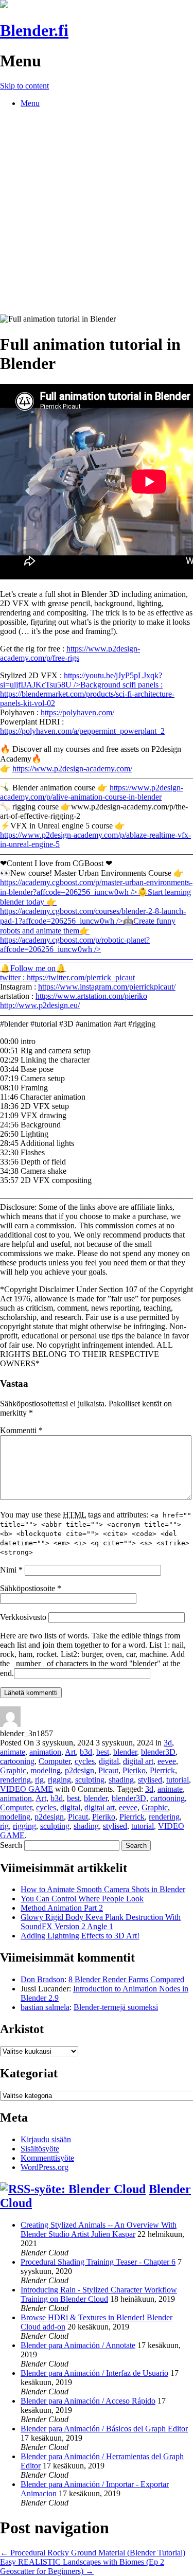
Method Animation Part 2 (62, 1908)
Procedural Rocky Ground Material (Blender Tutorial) (93, 2553)
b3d (86, 1752)
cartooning (17, 1761)
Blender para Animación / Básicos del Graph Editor (104, 2429)
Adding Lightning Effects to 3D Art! (80, 1936)
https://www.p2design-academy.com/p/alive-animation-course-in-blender (92, 792)
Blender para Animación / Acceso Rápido (88, 2401)
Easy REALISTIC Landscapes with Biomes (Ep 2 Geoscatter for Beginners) (82, 2566)
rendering (15, 1780)
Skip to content (24, 86)
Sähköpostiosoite (31, 1588)
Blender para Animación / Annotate (78, 2345)
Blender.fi (34, 30)
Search (11, 1845)
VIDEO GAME (27, 1789)
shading (121, 1780)
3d (168, 1743)
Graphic (13, 1770)
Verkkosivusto (23, 1617)
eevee (167, 1761)
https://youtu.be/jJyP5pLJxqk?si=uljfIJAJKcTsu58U (81, 680)
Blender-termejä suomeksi (116, 2007)
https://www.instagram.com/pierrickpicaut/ (107, 987)
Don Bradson (42, 1979)
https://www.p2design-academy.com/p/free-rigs (70, 653)
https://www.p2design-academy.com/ (72, 769)
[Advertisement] (97, 213)
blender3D (158, 1752)
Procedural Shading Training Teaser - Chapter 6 (98, 2262)
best (103, 1752)
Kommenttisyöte (47, 2158)
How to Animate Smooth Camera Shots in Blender (103, 1889)
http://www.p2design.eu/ (40, 1005)
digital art (138, 1761)
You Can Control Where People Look (82, 1899)
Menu (30, 103)
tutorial (178, 1780)
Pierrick (162, 1770)
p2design (80, 1770)
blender (125, 1752)
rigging (59, 1780)
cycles (85, 1761)
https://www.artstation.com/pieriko (91, 996)
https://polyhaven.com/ (77, 712)
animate (13, 1752)
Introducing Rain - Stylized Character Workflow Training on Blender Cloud (99, 2294)
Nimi (11, 1570)
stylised (150, 1780)
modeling (46, 1770)
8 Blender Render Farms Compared (126, 1979)
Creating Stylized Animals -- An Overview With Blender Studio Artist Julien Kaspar (99, 2229)
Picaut (108, 1770)
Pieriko (134, 1770)
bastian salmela (45, 2007)
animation (45, 1752)
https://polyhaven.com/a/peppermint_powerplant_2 (82, 731)
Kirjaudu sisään (46, 2139)
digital (109, 1761)
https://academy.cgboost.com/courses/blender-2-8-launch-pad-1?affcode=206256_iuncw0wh (93, 921)
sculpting (90, 1780)
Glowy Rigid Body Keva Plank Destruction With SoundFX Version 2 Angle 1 (101, 1922)
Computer (55, 1761)
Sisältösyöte (40, 2149)
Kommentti (21, 1430)
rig (39, 1780)
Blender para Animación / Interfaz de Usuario (94, 2373)
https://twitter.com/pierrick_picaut (81, 977)
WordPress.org (45, 2167)
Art (70, 1752)
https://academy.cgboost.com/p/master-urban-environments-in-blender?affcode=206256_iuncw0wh (96, 892)
